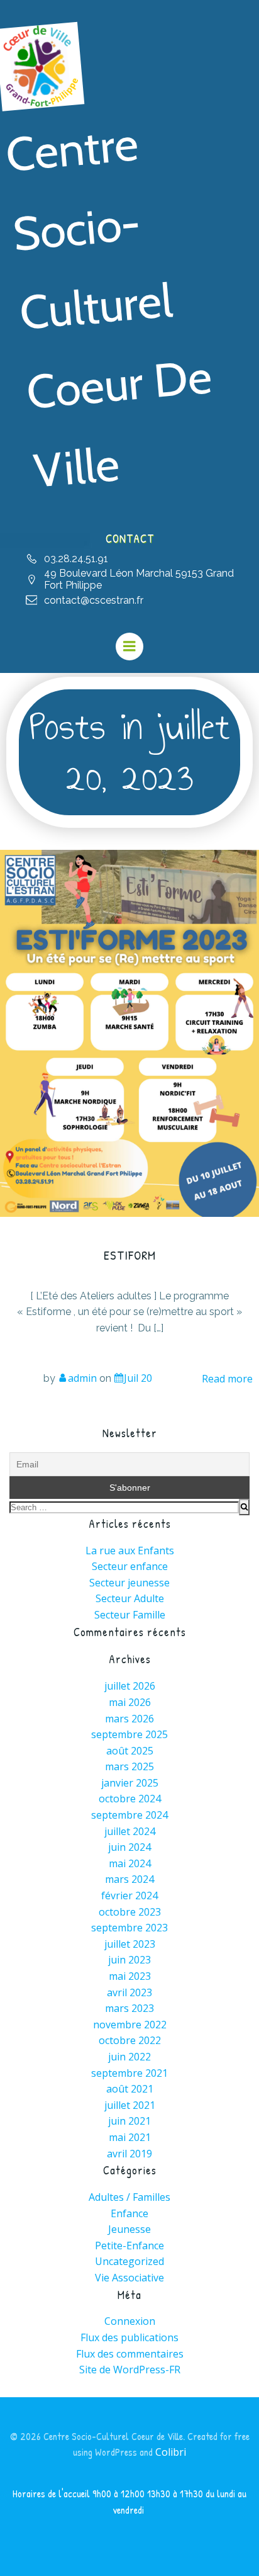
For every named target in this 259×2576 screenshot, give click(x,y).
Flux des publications (129, 2337)
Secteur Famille (130, 1615)
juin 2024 (129, 1847)
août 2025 (130, 1751)
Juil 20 (138, 1378)
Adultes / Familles (129, 2197)
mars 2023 (129, 2008)
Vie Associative (129, 2278)
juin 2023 (129, 1960)
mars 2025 (129, 1766)
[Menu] (129, 647)
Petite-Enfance (129, 2246)
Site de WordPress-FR (130, 2370)
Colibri (171, 2452)
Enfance (129, 2213)
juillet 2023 (130, 1944)
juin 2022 (129, 2057)
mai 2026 (130, 1702)
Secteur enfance (130, 1566)
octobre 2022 (130, 2040)
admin (82, 1378)
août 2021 (130, 2089)
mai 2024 (130, 1863)
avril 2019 (129, 2154)
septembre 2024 (129, 1815)
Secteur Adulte (130, 1598)
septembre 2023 (129, 1928)
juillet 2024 (130, 1831)
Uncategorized (129, 2261)
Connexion (130, 2321)
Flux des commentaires (130, 2354)
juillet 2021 (130, 2105)
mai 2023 (130, 1976)
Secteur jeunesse (129, 1583)
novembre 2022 (130, 2025)
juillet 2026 (130, 1686)
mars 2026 (129, 1719)
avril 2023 (129, 1992)
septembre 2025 (129, 1734)
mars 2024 (129, 1879)
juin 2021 (129, 2121)
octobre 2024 (130, 1799)
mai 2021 (130, 2137)
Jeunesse (129, 2229)
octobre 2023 (130, 1912)
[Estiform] (129, 1032)
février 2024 (129, 1895)
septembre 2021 (129, 2073)
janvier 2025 (130, 1783)
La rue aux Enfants (130, 1551)
